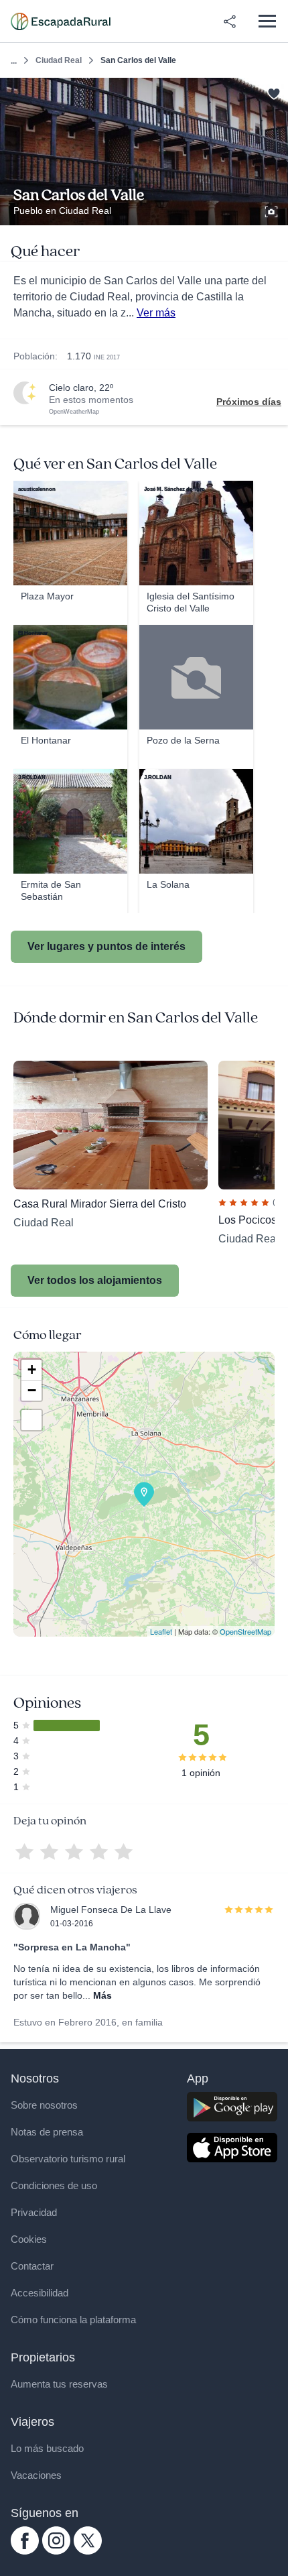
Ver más (156, 313)
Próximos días (249, 402)
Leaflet (161, 1631)
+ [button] (32, 1369)
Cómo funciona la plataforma (73, 2320)
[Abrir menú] (267, 21)
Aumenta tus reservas (59, 2384)
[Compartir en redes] (230, 21)
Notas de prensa (47, 2132)
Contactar (32, 2266)
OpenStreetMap (245, 1631)
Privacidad (34, 2212)
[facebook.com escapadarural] (25, 2551)
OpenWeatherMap (74, 412)
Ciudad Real (59, 60)
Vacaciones (36, 2475)
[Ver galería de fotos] (273, 210)
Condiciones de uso (54, 2185)
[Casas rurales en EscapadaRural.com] (61, 21)
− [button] (32, 1390)
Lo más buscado (47, 2448)
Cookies (29, 2239)
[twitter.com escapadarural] (88, 2551)
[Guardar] (274, 92)
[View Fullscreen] (31, 1420)
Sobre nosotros (44, 2105)
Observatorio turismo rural (68, 2159)
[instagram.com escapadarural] (56, 2551)
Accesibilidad (40, 2293)
